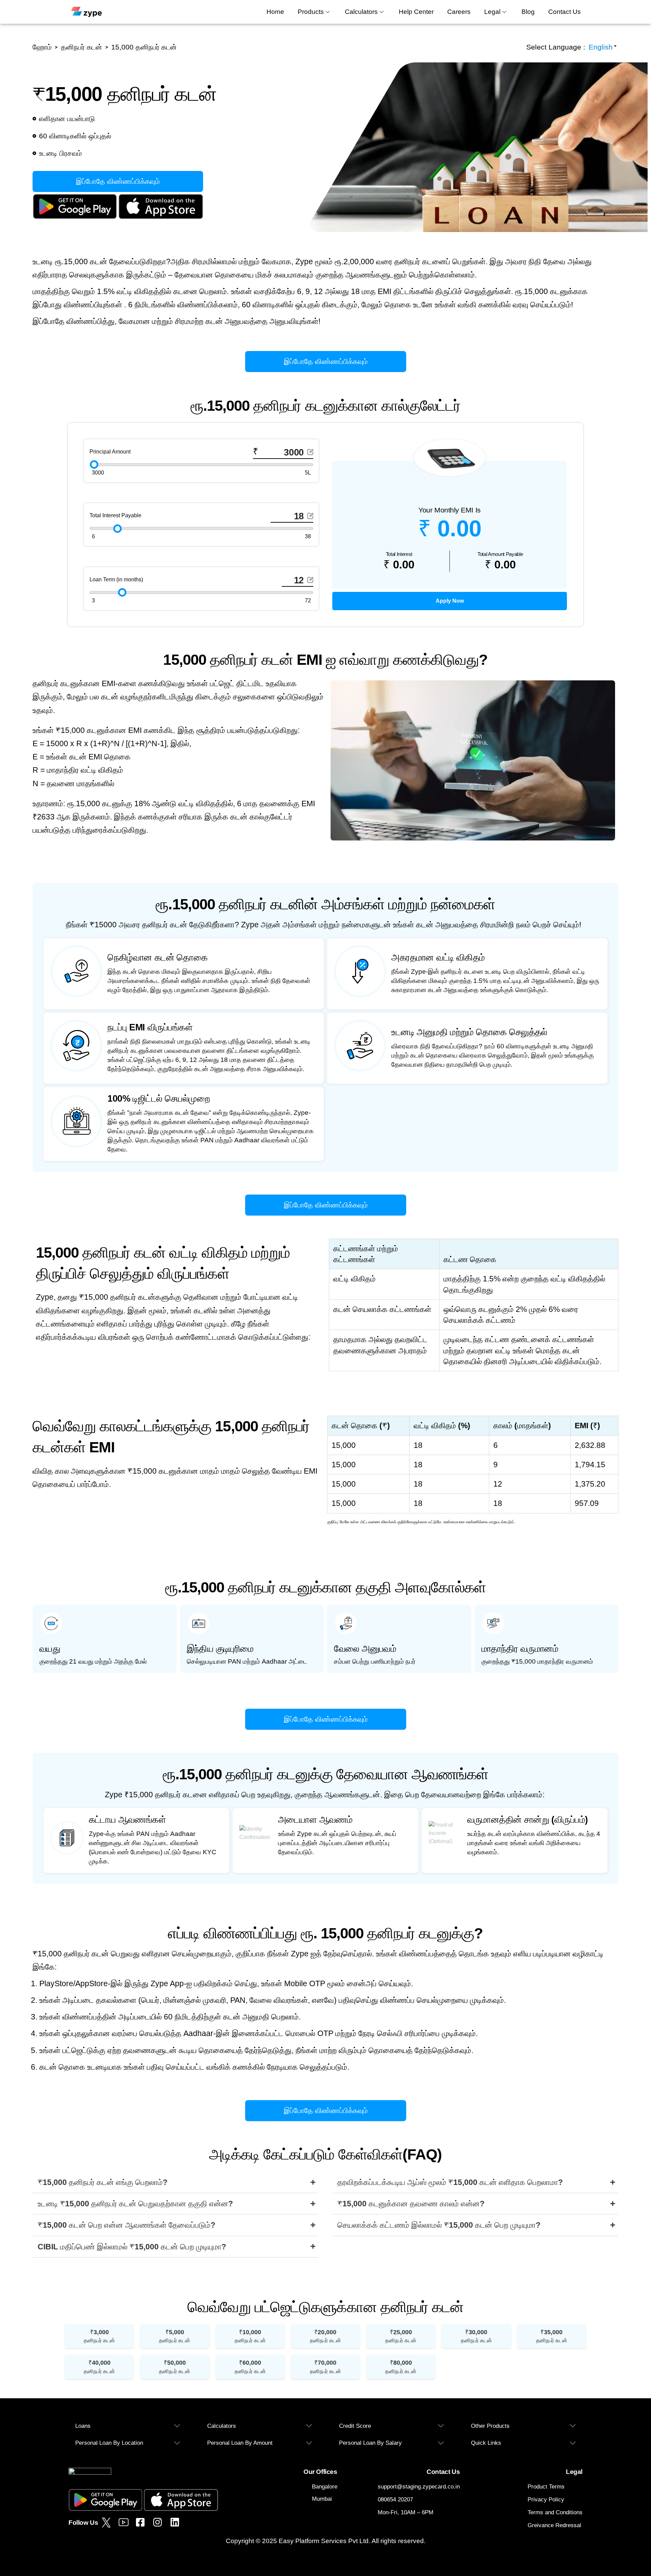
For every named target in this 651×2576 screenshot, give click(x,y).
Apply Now (450, 601)
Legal (492, 12)
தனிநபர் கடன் (99, 2336)
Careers (459, 12)
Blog (528, 12)
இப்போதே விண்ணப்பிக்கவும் (118, 181)
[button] (128, 2426)
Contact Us (565, 12)
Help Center (416, 12)
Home (275, 12)
